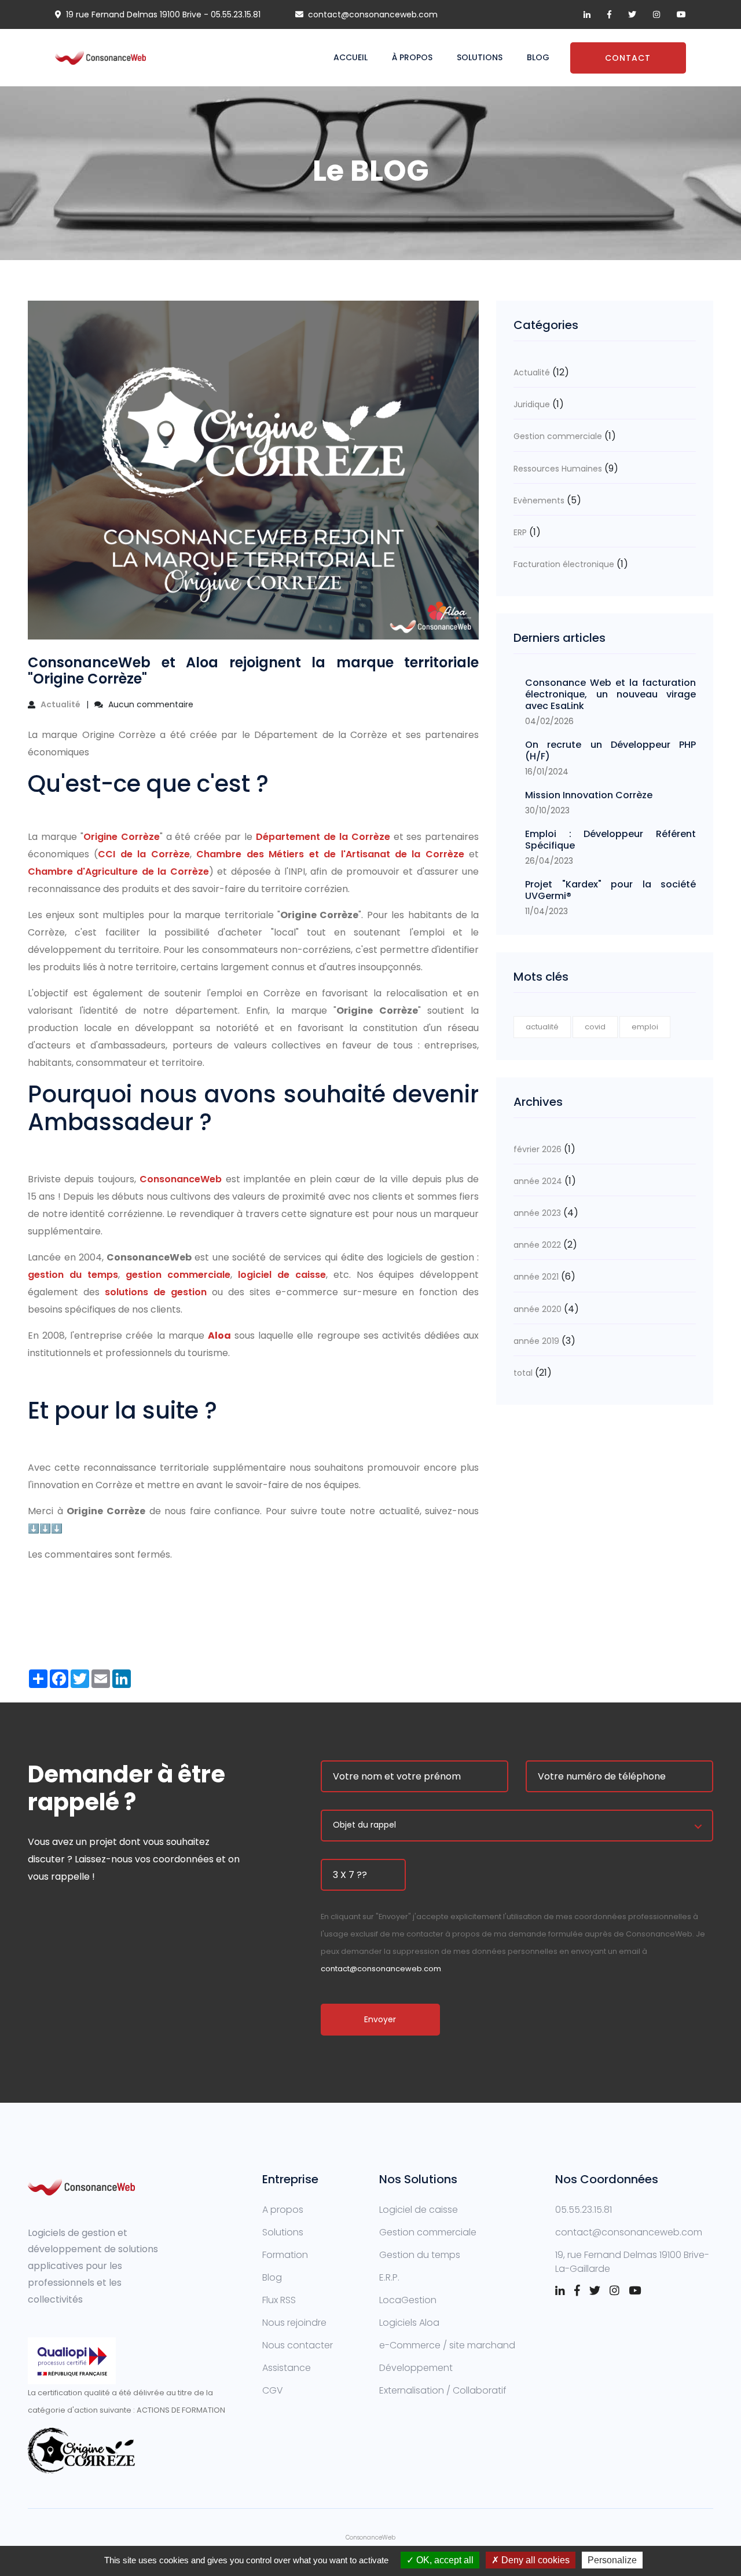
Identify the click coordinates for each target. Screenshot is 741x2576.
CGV (273, 2390)
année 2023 (537, 1213)
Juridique (532, 404)
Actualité (60, 704)
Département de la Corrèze (323, 837)
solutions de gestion (156, 1292)
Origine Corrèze (122, 837)
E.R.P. (389, 2277)
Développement (416, 2368)
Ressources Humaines (558, 469)
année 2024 (538, 1181)
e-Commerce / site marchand (447, 2345)
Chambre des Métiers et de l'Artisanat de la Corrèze (330, 854)
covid (595, 1027)
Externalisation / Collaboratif (443, 2390)
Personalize (612, 2560)
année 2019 (536, 1341)
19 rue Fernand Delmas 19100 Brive (134, 14)
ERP (520, 532)
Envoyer (380, 2019)
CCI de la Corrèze (144, 854)
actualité (542, 1027)
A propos (283, 2210)
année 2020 (538, 1309)
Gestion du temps (420, 2255)
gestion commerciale (178, 1275)
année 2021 (536, 1277)
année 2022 (537, 1245)
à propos (412, 57)
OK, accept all (444, 2560)
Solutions (480, 57)
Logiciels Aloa (409, 2323)
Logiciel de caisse (419, 2210)
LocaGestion (408, 2300)
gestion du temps (73, 1275)
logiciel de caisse (282, 1275)
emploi (645, 1027)
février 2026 (538, 1149)
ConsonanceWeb (182, 1179)
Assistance (287, 2368)
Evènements (539, 500)
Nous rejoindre (294, 2323)
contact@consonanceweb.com (373, 14)
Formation (285, 2255)
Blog (538, 57)
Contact (628, 58)
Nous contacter (298, 2345)
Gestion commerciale (558, 436)
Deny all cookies (534, 2560)
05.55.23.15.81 (236, 14)
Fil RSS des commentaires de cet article (118, 1581)
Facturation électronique (564, 564)
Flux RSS (279, 2300)
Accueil (351, 57)
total (524, 1373)
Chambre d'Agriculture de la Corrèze (118, 872)
